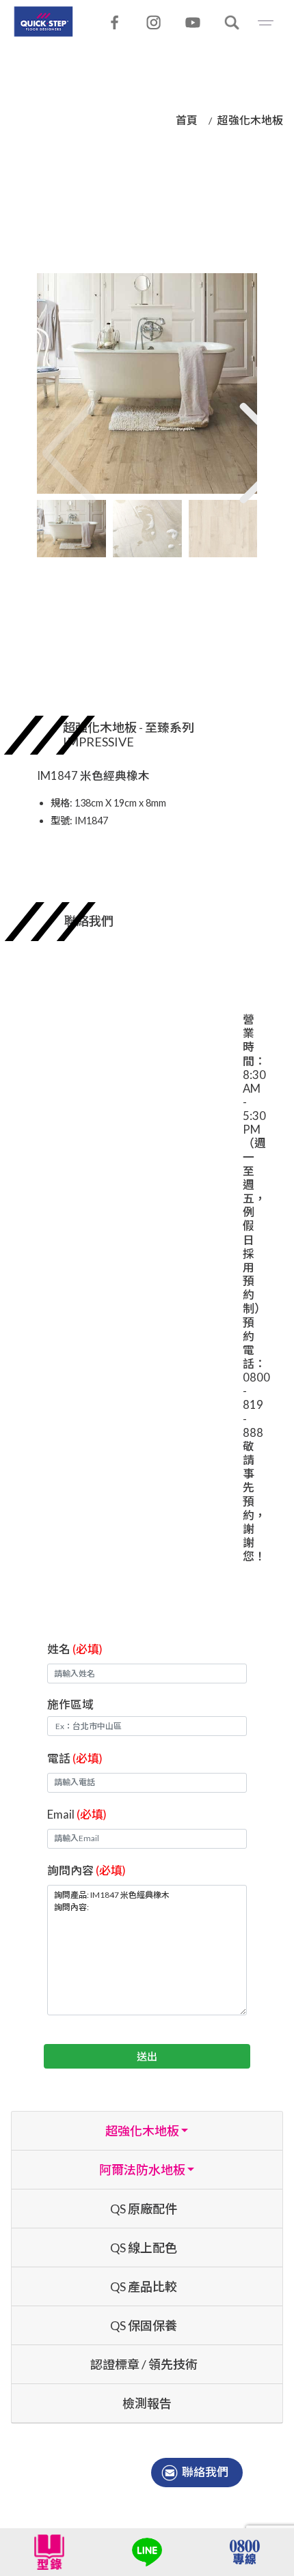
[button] (246, 438)
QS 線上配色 (144, 2248)
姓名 (75, 1649)
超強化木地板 (250, 120)
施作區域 (70, 1704)
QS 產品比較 (144, 2286)
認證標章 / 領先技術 (144, 2364)
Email (77, 1814)
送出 (147, 2056)
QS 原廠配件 (144, 2209)
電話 (75, 1758)
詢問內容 (86, 1870)
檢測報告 (147, 2403)
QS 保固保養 (144, 2325)
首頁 (187, 120)
